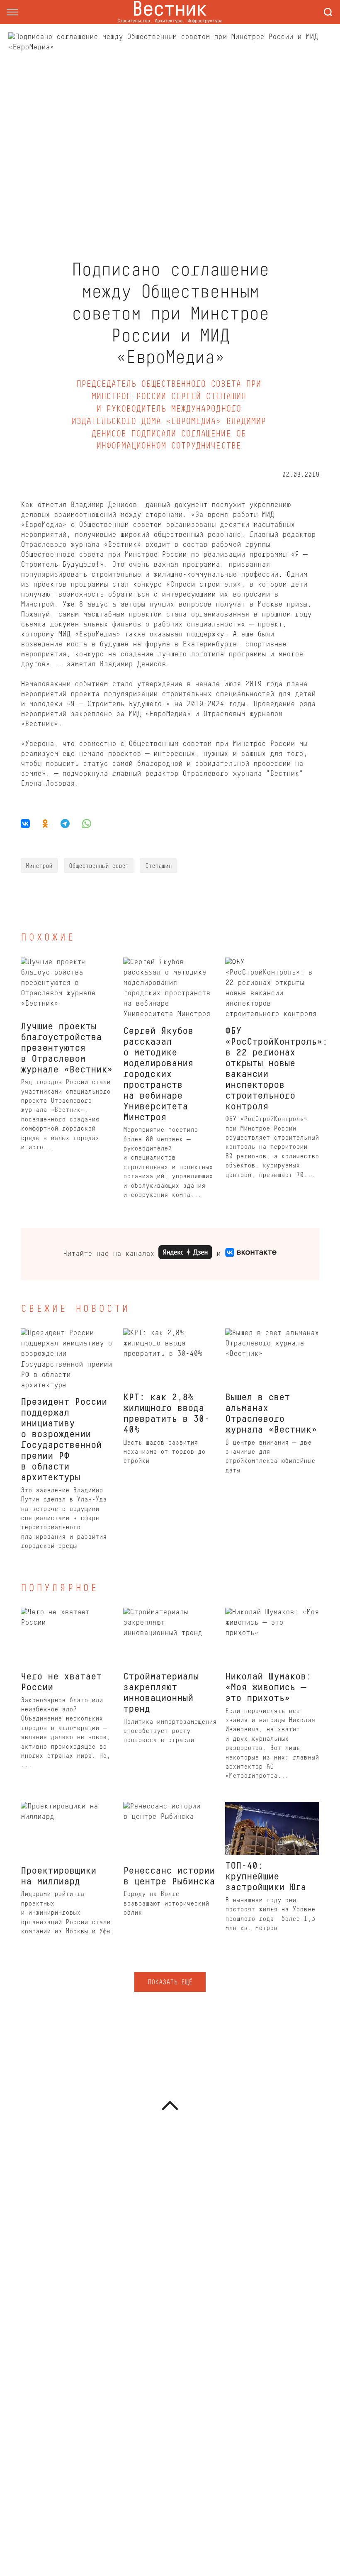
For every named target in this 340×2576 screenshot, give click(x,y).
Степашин (158, 866)
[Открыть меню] (12, 12)
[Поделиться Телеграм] (65, 824)
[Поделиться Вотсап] (87, 824)
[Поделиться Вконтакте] (28, 824)
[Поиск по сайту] (328, 12)
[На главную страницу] (170, 12)
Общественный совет (99, 866)
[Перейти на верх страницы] (170, 2106)
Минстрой (39, 866)
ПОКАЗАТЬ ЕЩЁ (170, 1983)
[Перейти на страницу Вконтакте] (251, 1254)
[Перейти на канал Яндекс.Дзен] (185, 1254)
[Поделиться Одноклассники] (45, 824)
